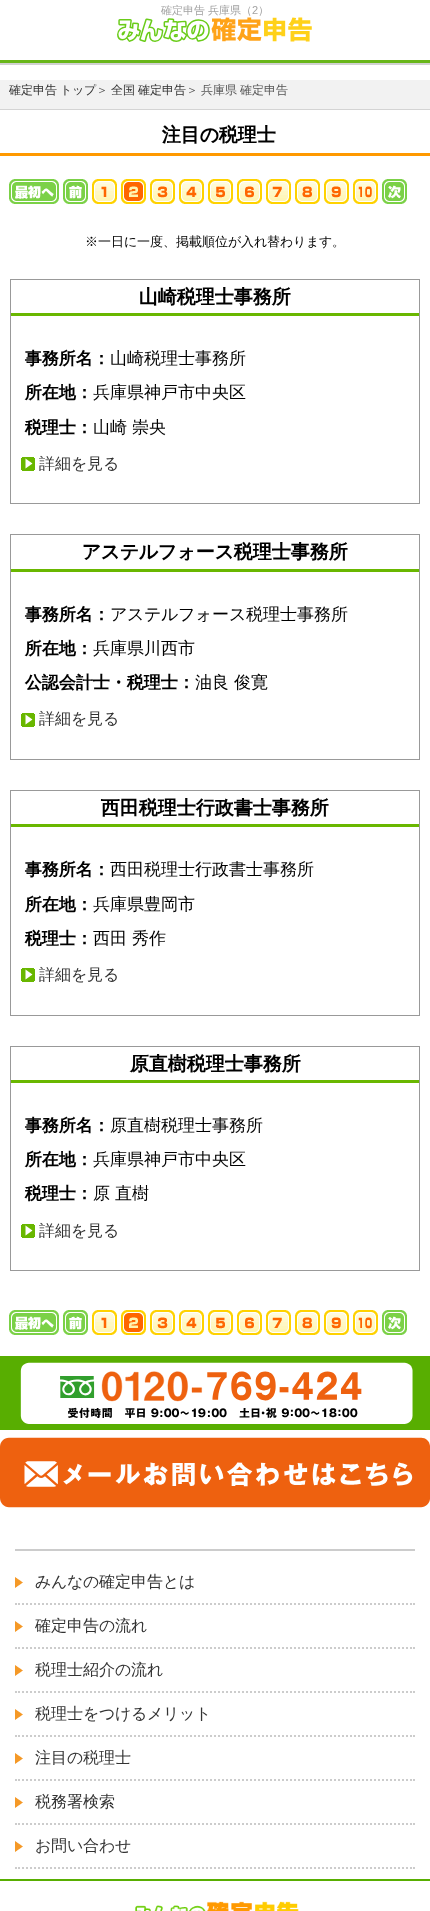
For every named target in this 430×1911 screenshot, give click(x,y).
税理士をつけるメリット (123, 1713)
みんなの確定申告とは (115, 1581)
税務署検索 (75, 1801)
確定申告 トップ (52, 90)
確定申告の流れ (91, 1625)
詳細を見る (79, 463)
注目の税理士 (83, 1757)
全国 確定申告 (148, 90)
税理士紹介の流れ (99, 1669)
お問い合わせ (83, 1845)
